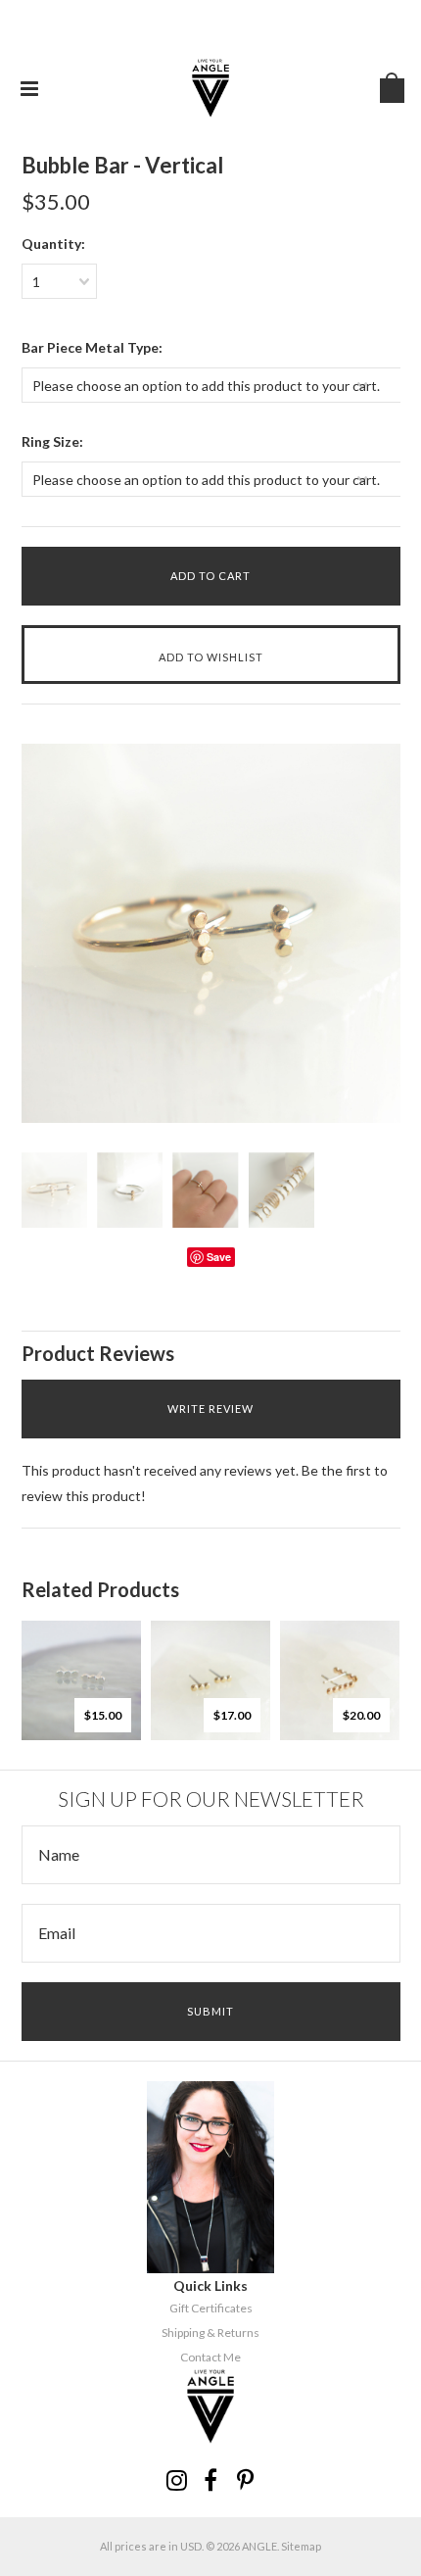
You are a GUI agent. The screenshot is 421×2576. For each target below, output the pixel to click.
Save (219, 1257)
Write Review (210, 1409)
